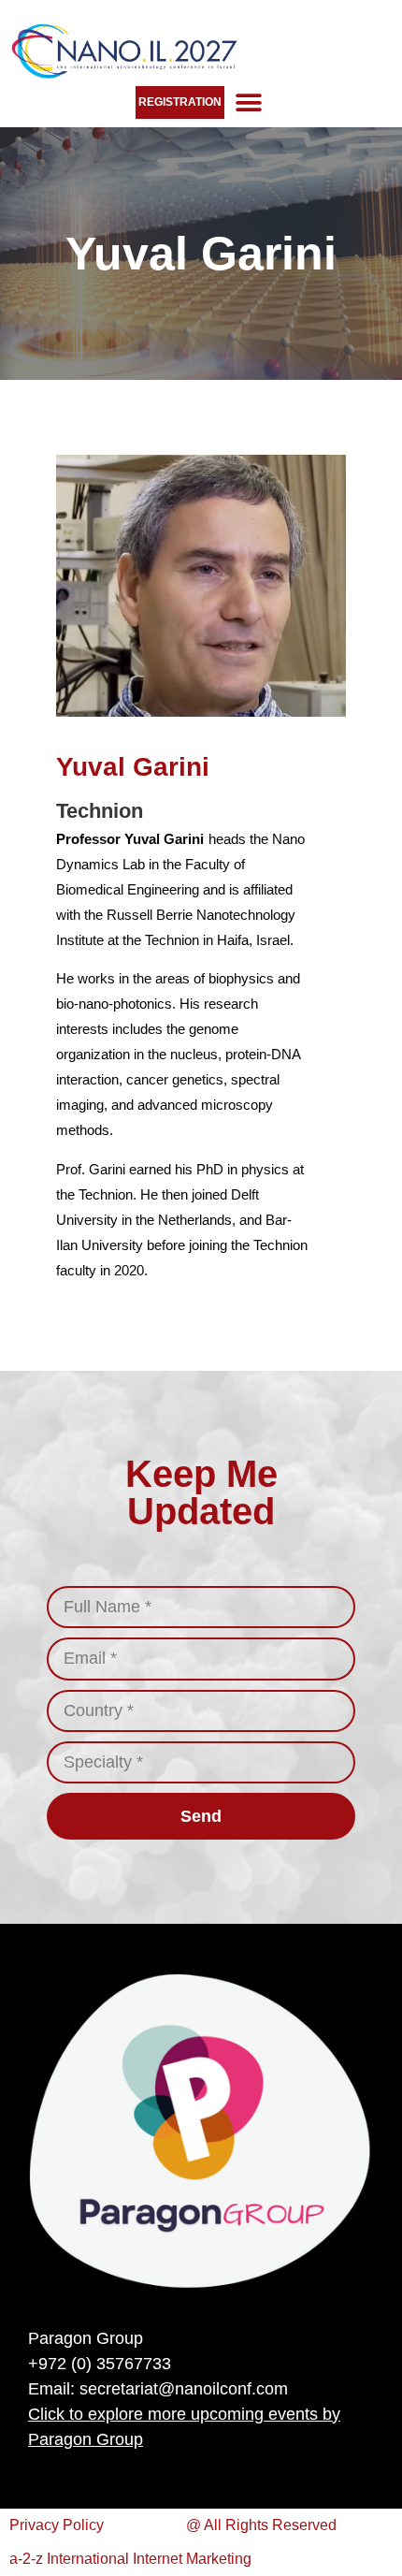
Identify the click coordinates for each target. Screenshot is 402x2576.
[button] (248, 102)
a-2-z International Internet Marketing (130, 2559)
